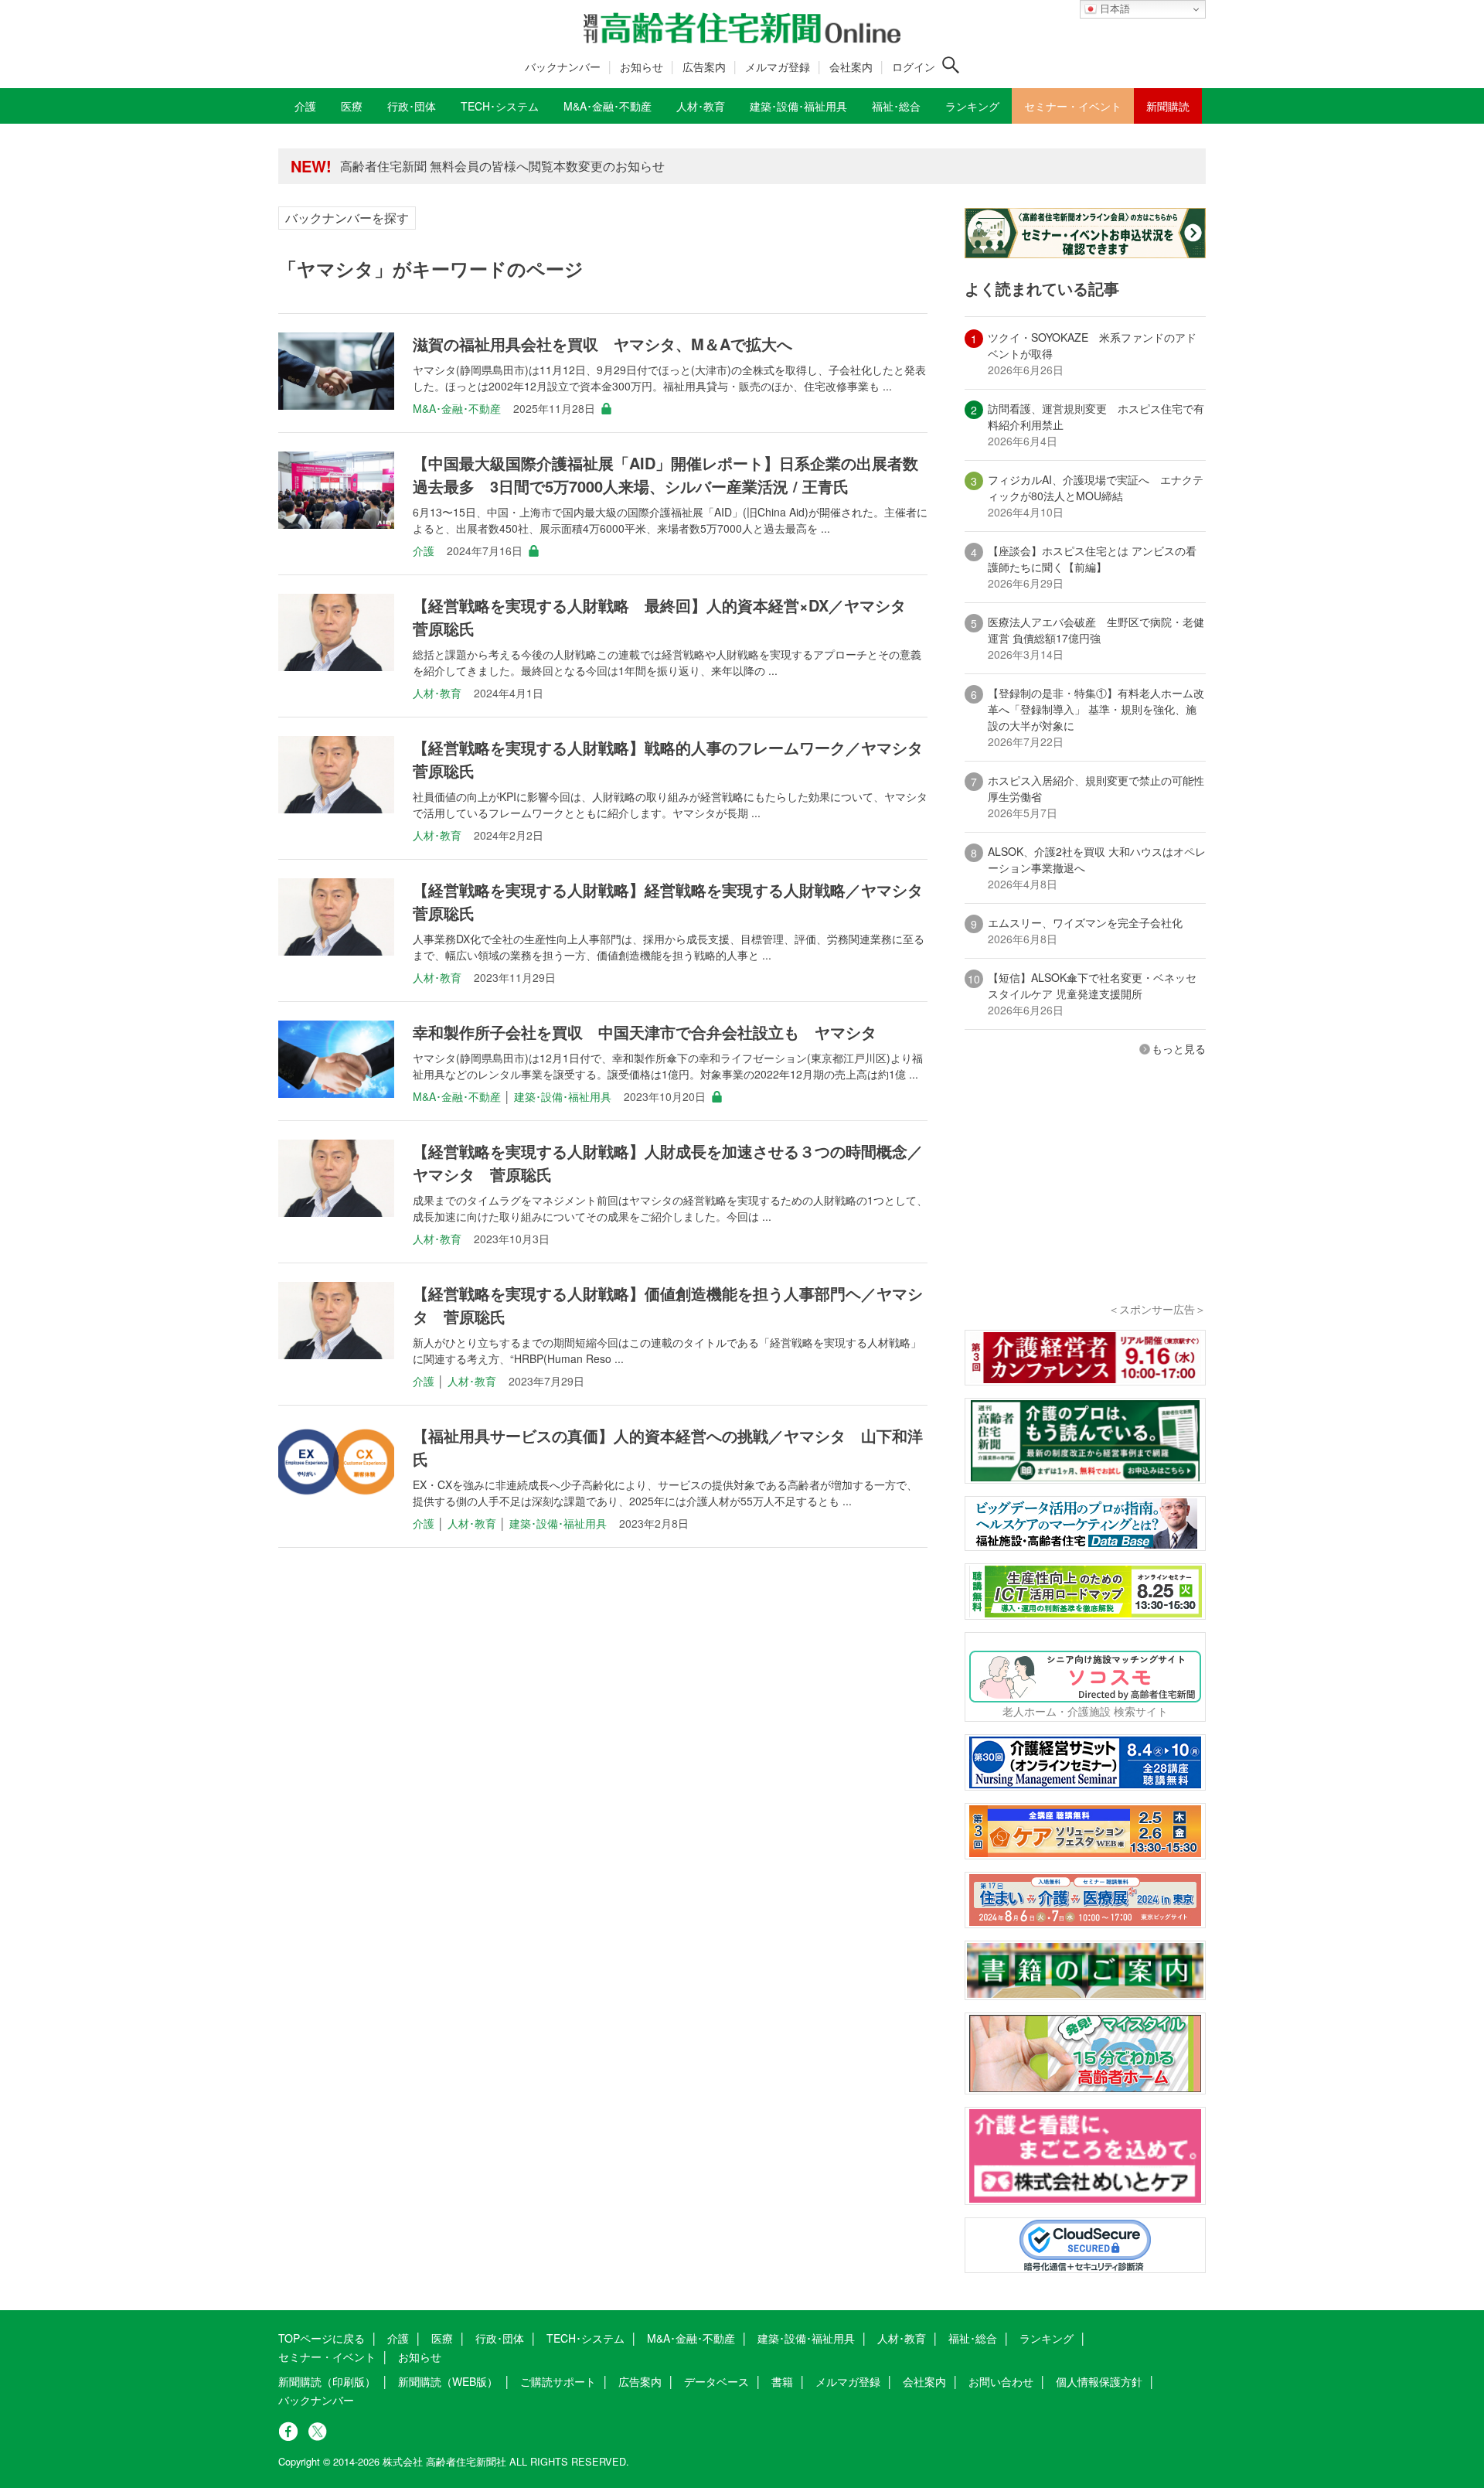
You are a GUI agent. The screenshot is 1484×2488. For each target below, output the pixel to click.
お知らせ (642, 66)
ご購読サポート (558, 2381)
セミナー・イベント (327, 2357)
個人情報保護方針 (1099, 2381)
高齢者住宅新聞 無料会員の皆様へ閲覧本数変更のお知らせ (502, 166)
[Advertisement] (1085, 1200)
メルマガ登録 (778, 66)
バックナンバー (563, 66)
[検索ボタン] (951, 65)
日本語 (1113, 9)
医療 (442, 2338)
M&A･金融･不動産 (457, 408)
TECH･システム (585, 2338)
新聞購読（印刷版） (327, 2381)
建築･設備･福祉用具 (563, 1096)
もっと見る (1179, 1048)
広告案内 (704, 66)
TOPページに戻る (322, 2338)
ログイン (914, 66)
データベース (716, 2381)
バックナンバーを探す (347, 218)
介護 (424, 550)
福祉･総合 (973, 2338)
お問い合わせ (1001, 2381)
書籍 (782, 2381)
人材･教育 (437, 693)
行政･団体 (500, 2338)
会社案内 (851, 66)
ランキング (1047, 2338)
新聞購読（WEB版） (448, 2381)
